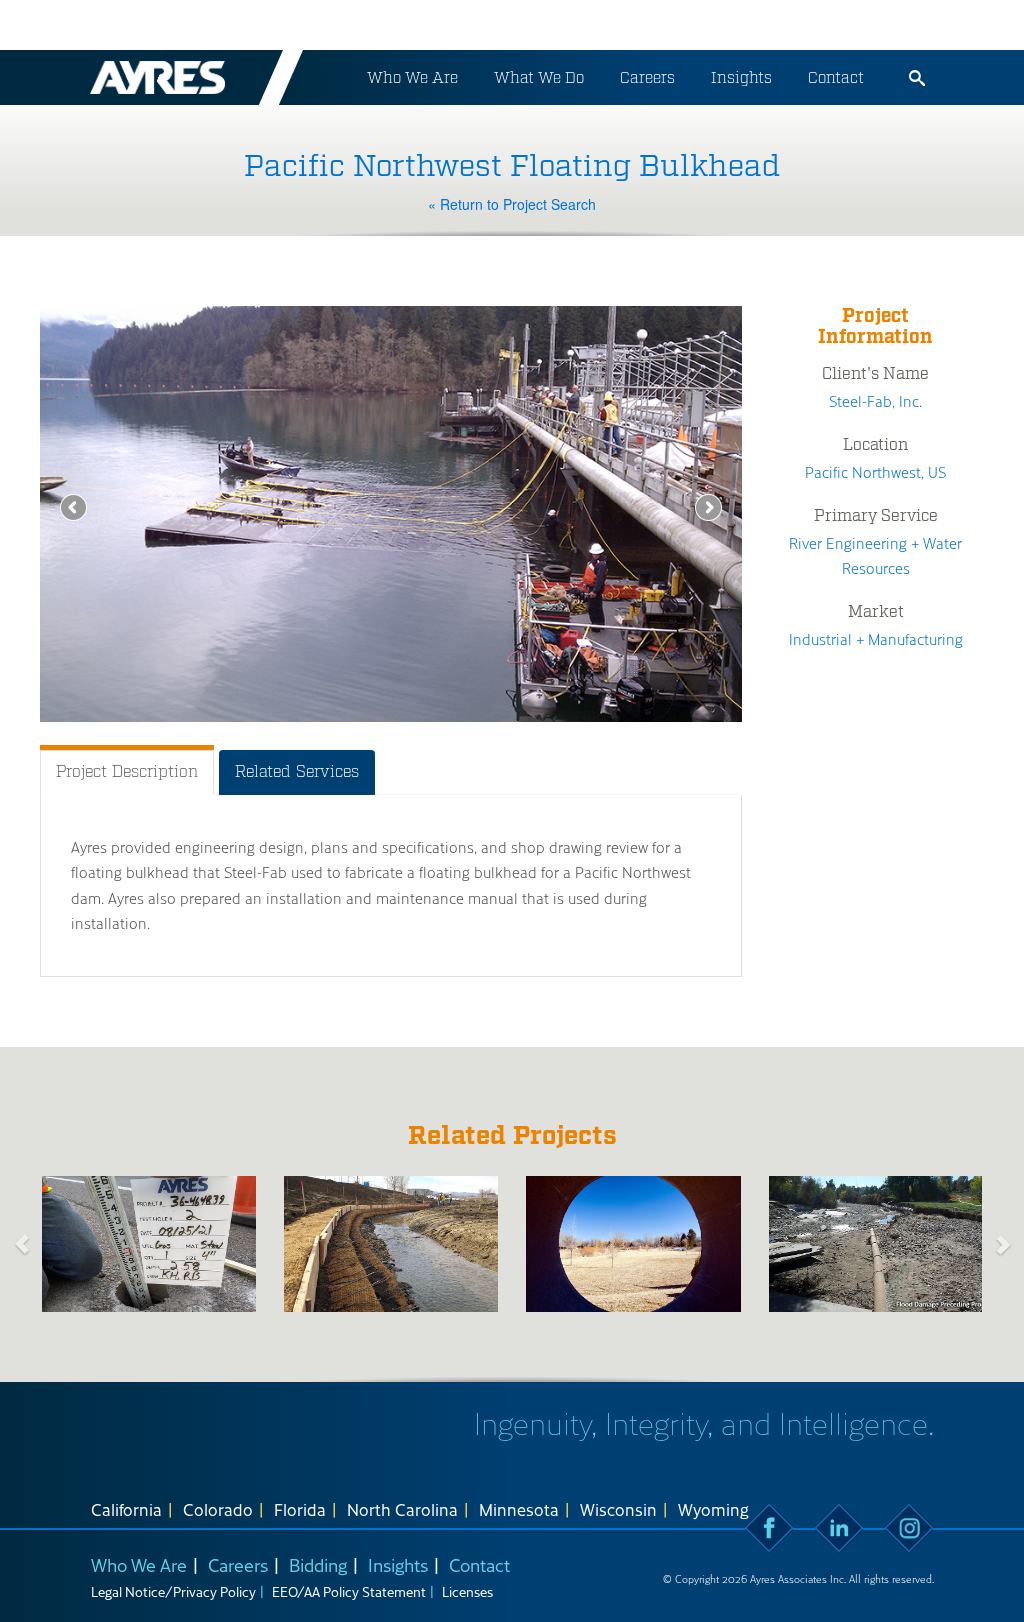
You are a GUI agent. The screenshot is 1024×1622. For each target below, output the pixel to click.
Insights (741, 77)
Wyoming (713, 1509)
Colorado (218, 1509)
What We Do (539, 77)
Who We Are (412, 77)
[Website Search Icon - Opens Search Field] (917, 78)
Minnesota (519, 1509)
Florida (300, 1509)
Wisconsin (618, 1509)
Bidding (318, 1564)
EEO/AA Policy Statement (349, 1591)
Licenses (467, 1591)
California (126, 1509)
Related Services (297, 771)
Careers (647, 77)
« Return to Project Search (512, 204)
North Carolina (402, 1509)
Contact (836, 77)
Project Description (127, 771)
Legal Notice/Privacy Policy (173, 1591)
